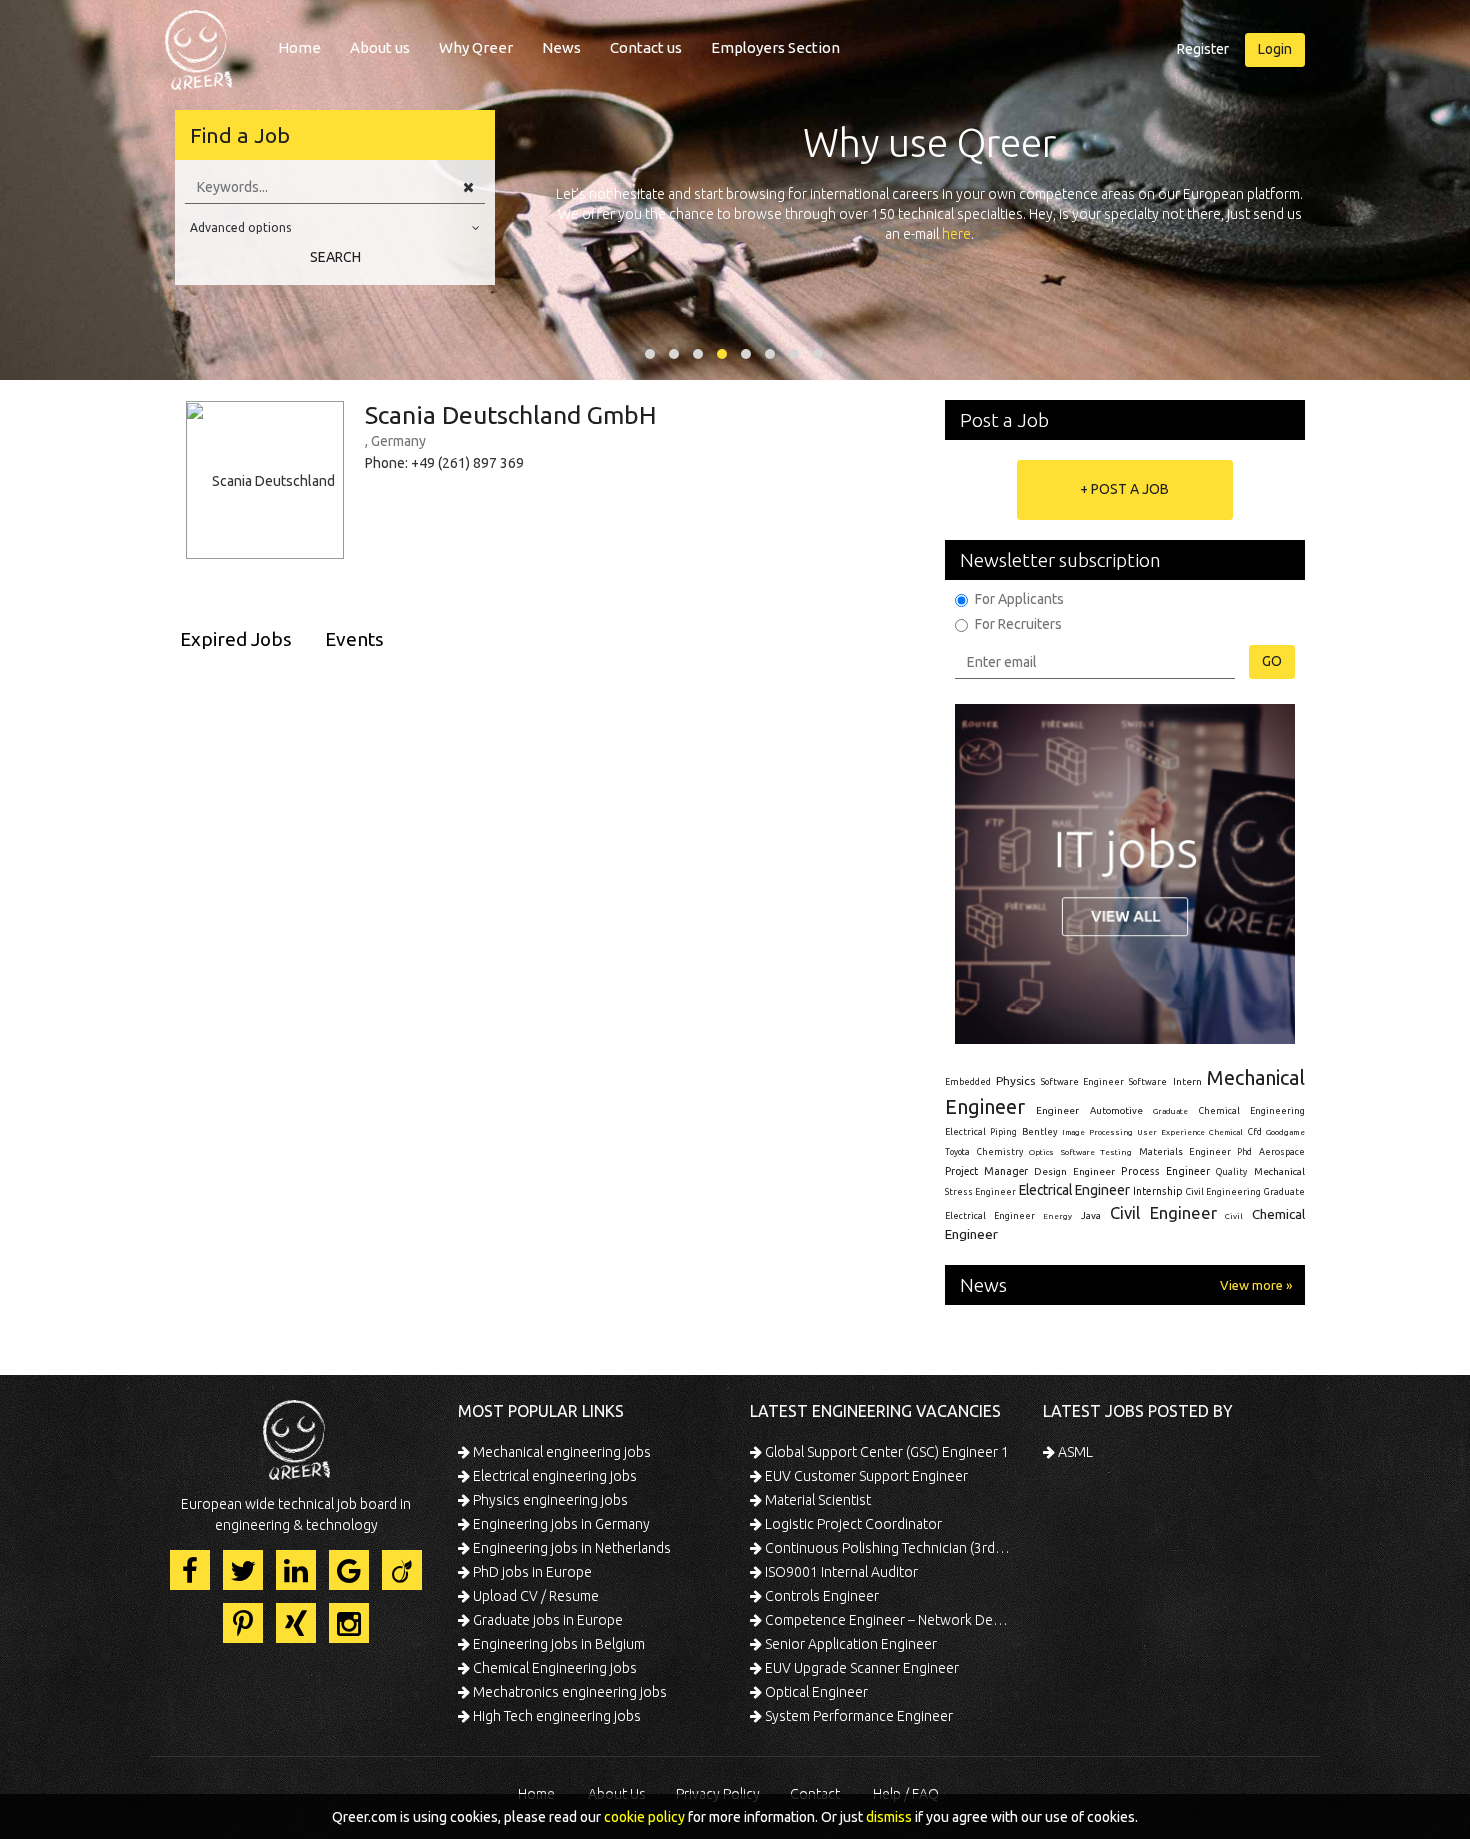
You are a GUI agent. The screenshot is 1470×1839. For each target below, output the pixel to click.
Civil (1234, 1216)
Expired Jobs (236, 639)
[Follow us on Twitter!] (243, 1570)
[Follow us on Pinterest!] (243, 1623)
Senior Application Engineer (849, 1644)
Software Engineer (1082, 1082)
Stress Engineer (980, 1192)
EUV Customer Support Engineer (865, 1476)
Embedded (968, 1082)
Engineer (1057, 1110)
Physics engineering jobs (549, 1500)
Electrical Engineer (1074, 1190)
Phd (1244, 1152)
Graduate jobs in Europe (546, 1620)
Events (354, 639)
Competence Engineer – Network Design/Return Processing (887, 1620)
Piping (1003, 1132)
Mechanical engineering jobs (560, 1452)
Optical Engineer (815, 1692)
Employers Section (775, 47)
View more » (1256, 1285)
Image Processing (1097, 1132)
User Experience (1170, 1132)
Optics (1041, 1152)
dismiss (889, 1817)
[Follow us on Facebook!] (190, 1570)
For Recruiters (1018, 624)
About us (380, 47)
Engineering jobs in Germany (560, 1524)
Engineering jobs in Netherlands (570, 1548)
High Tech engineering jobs (555, 1716)
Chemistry (1000, 1152)
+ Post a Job (1124, 489)
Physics (1015, 1080)
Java (1091, 1215)
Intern (1187, 1081)
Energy (1057, 1216)
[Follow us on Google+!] (349, 1570)
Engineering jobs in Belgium (557, 1644)
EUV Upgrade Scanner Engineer (860, 1668)
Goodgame (1285, 1132)
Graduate (1170, 1111)
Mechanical (1279, 1171)
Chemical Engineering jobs (553, 1668)
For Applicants (1019, 599)
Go (1272, 661)
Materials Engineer (1185, 1151)
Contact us (646, 47)
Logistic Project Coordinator (852, 1524)
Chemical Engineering (1252, 1111)
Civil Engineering (1223, 1192)
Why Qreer (476, 47)
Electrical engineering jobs (553, 1476)
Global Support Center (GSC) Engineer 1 (885, 1452)
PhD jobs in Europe (531, 1572)
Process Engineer (1165, 1171)
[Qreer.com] (198, 44)
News (561, 47)
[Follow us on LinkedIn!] (296, 1570)
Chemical (1226, 1132)
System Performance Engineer (857, 1716)
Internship (1158, 1191)
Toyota (957, 1152)
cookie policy (644, 1817)
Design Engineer (1074, 1171)
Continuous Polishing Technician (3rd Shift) (887, 1548)
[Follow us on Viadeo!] (402, 1570)
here (956, 234)
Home (299, 47)
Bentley (1040, 1132)
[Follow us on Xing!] (296, 1623)
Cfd (1255, 1132)
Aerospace (1282, 1152)
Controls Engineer (820, 1596)
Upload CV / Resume (534, 1596)
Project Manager (986, 1171)
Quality (1231, 1172)
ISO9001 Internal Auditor (840, 1572)
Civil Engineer (1163, 1212)
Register (1203, 49)
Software (1148, 1082)
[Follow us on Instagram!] (349, 1623)
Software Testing (1097, 1152)
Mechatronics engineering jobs (568, 1692)
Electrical (965, 1132)
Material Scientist (816, 1500)
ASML (1074, 1452)
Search (335, 257)
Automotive (1116, 1110)
